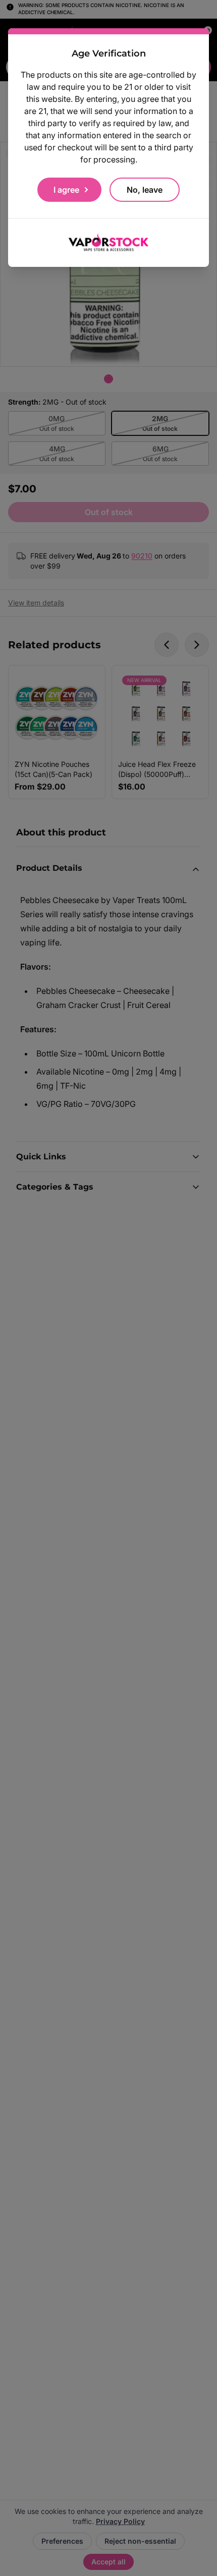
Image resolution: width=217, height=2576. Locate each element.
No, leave (145, 190)
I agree (66, 190)
